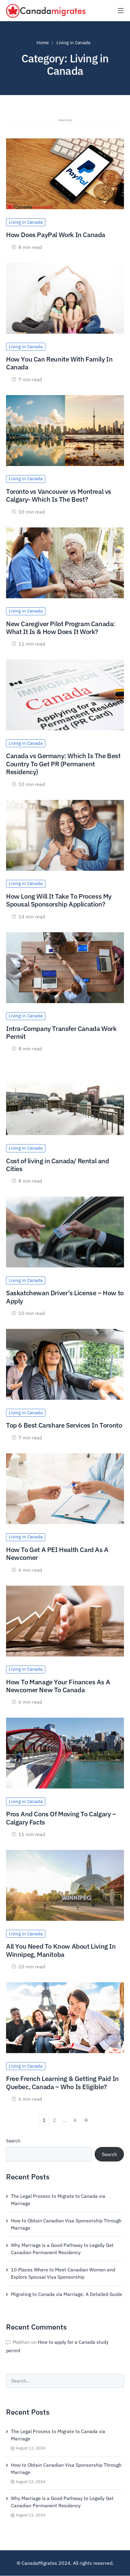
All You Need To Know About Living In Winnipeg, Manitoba (61, 1950)
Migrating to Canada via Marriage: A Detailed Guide (67, 2294)
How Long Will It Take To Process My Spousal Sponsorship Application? (59, 900)
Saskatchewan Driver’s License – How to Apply (65, 1297)
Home (43, 43)
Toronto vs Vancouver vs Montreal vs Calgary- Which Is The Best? (59, 495)
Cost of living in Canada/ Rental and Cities (58, 1165)
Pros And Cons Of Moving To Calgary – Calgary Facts (61, 1818)
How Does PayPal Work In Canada (56, 234)
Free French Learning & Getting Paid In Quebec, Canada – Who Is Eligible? (62, 2082)
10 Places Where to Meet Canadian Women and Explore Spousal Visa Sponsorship (63, 2273)
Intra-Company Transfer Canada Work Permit (61, 1032)
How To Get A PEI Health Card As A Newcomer (57, 1553)
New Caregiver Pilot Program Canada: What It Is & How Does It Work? (61, 627)
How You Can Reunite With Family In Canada (59, 363)
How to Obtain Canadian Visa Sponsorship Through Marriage (66, 2224)
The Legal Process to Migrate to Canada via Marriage (58, 2200)
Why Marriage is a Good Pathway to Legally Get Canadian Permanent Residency (62, 2249)
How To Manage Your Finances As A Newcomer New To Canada (58, 1686)
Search (13, 2141)
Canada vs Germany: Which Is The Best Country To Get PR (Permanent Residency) (63, 764)
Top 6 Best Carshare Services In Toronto (64, 1425)
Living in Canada (26, 222)
